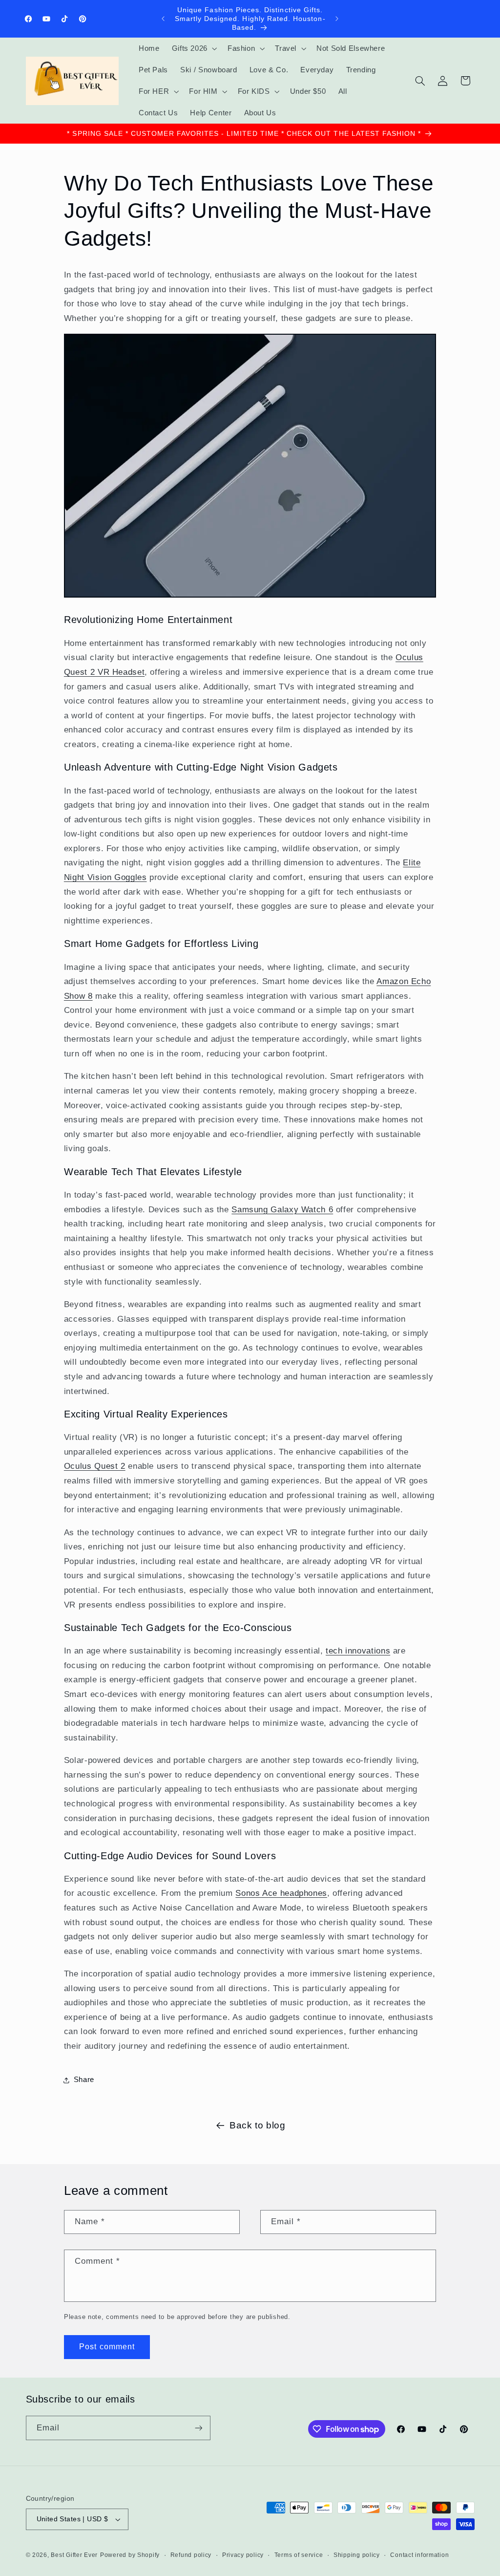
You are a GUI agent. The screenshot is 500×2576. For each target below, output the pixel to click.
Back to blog (258, 2125)
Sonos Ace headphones (281, 1893)
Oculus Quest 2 (95, 1466)
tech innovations (358, 1651)
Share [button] (84, 2080)
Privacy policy (243, 2555)
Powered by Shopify (130, 2555)
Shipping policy (357, 2555)
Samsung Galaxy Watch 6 (282, 1210)
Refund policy (191, 2555)
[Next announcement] (337, 19)
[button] (193, 48)
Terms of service (299, 2555)
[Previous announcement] (163, 19)
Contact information (419, 2555)
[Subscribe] (198, 2428)
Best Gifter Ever (74, 2555)
